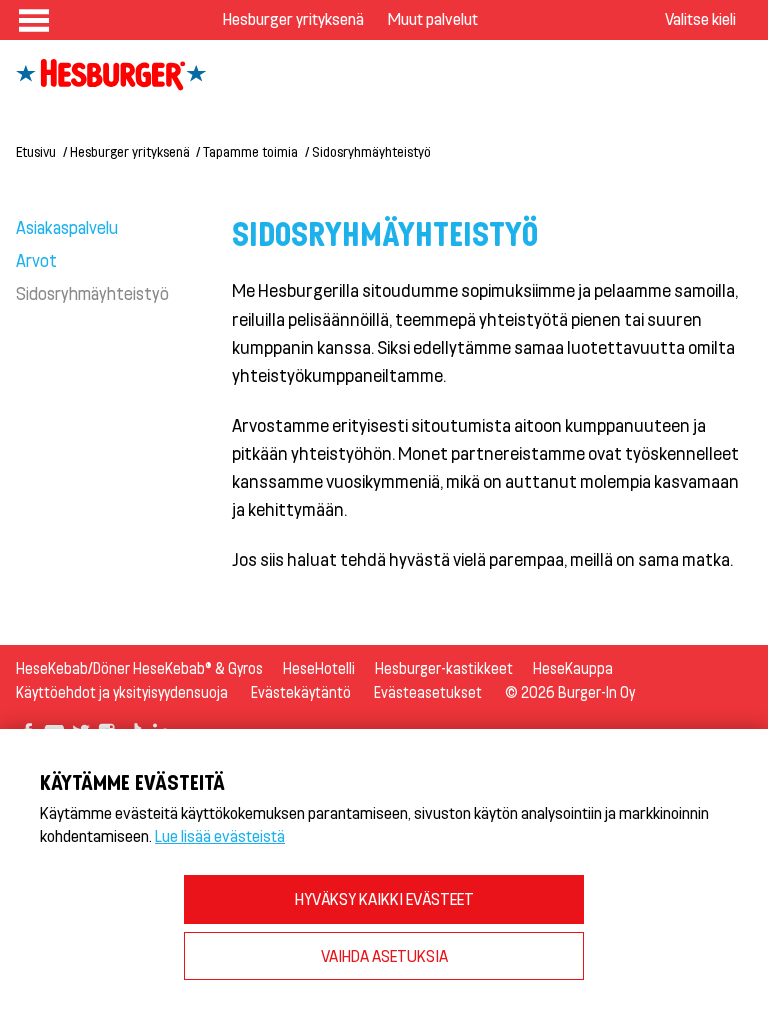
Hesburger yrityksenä (293, 18)
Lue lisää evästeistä (220, 835)
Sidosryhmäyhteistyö (92, 293)
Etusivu (36, 151)
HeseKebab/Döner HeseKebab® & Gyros (139, 668)
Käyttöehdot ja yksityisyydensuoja (122, 692)
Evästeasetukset (428, 692)
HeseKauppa (573, 668)
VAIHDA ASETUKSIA (384, 955)
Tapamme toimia (250, 151)
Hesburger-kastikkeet (444, 668)
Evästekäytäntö (301, 692)
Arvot (36, 260)
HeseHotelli (319, 668)
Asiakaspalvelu (67, 227)
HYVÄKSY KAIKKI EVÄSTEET (384, 898)
